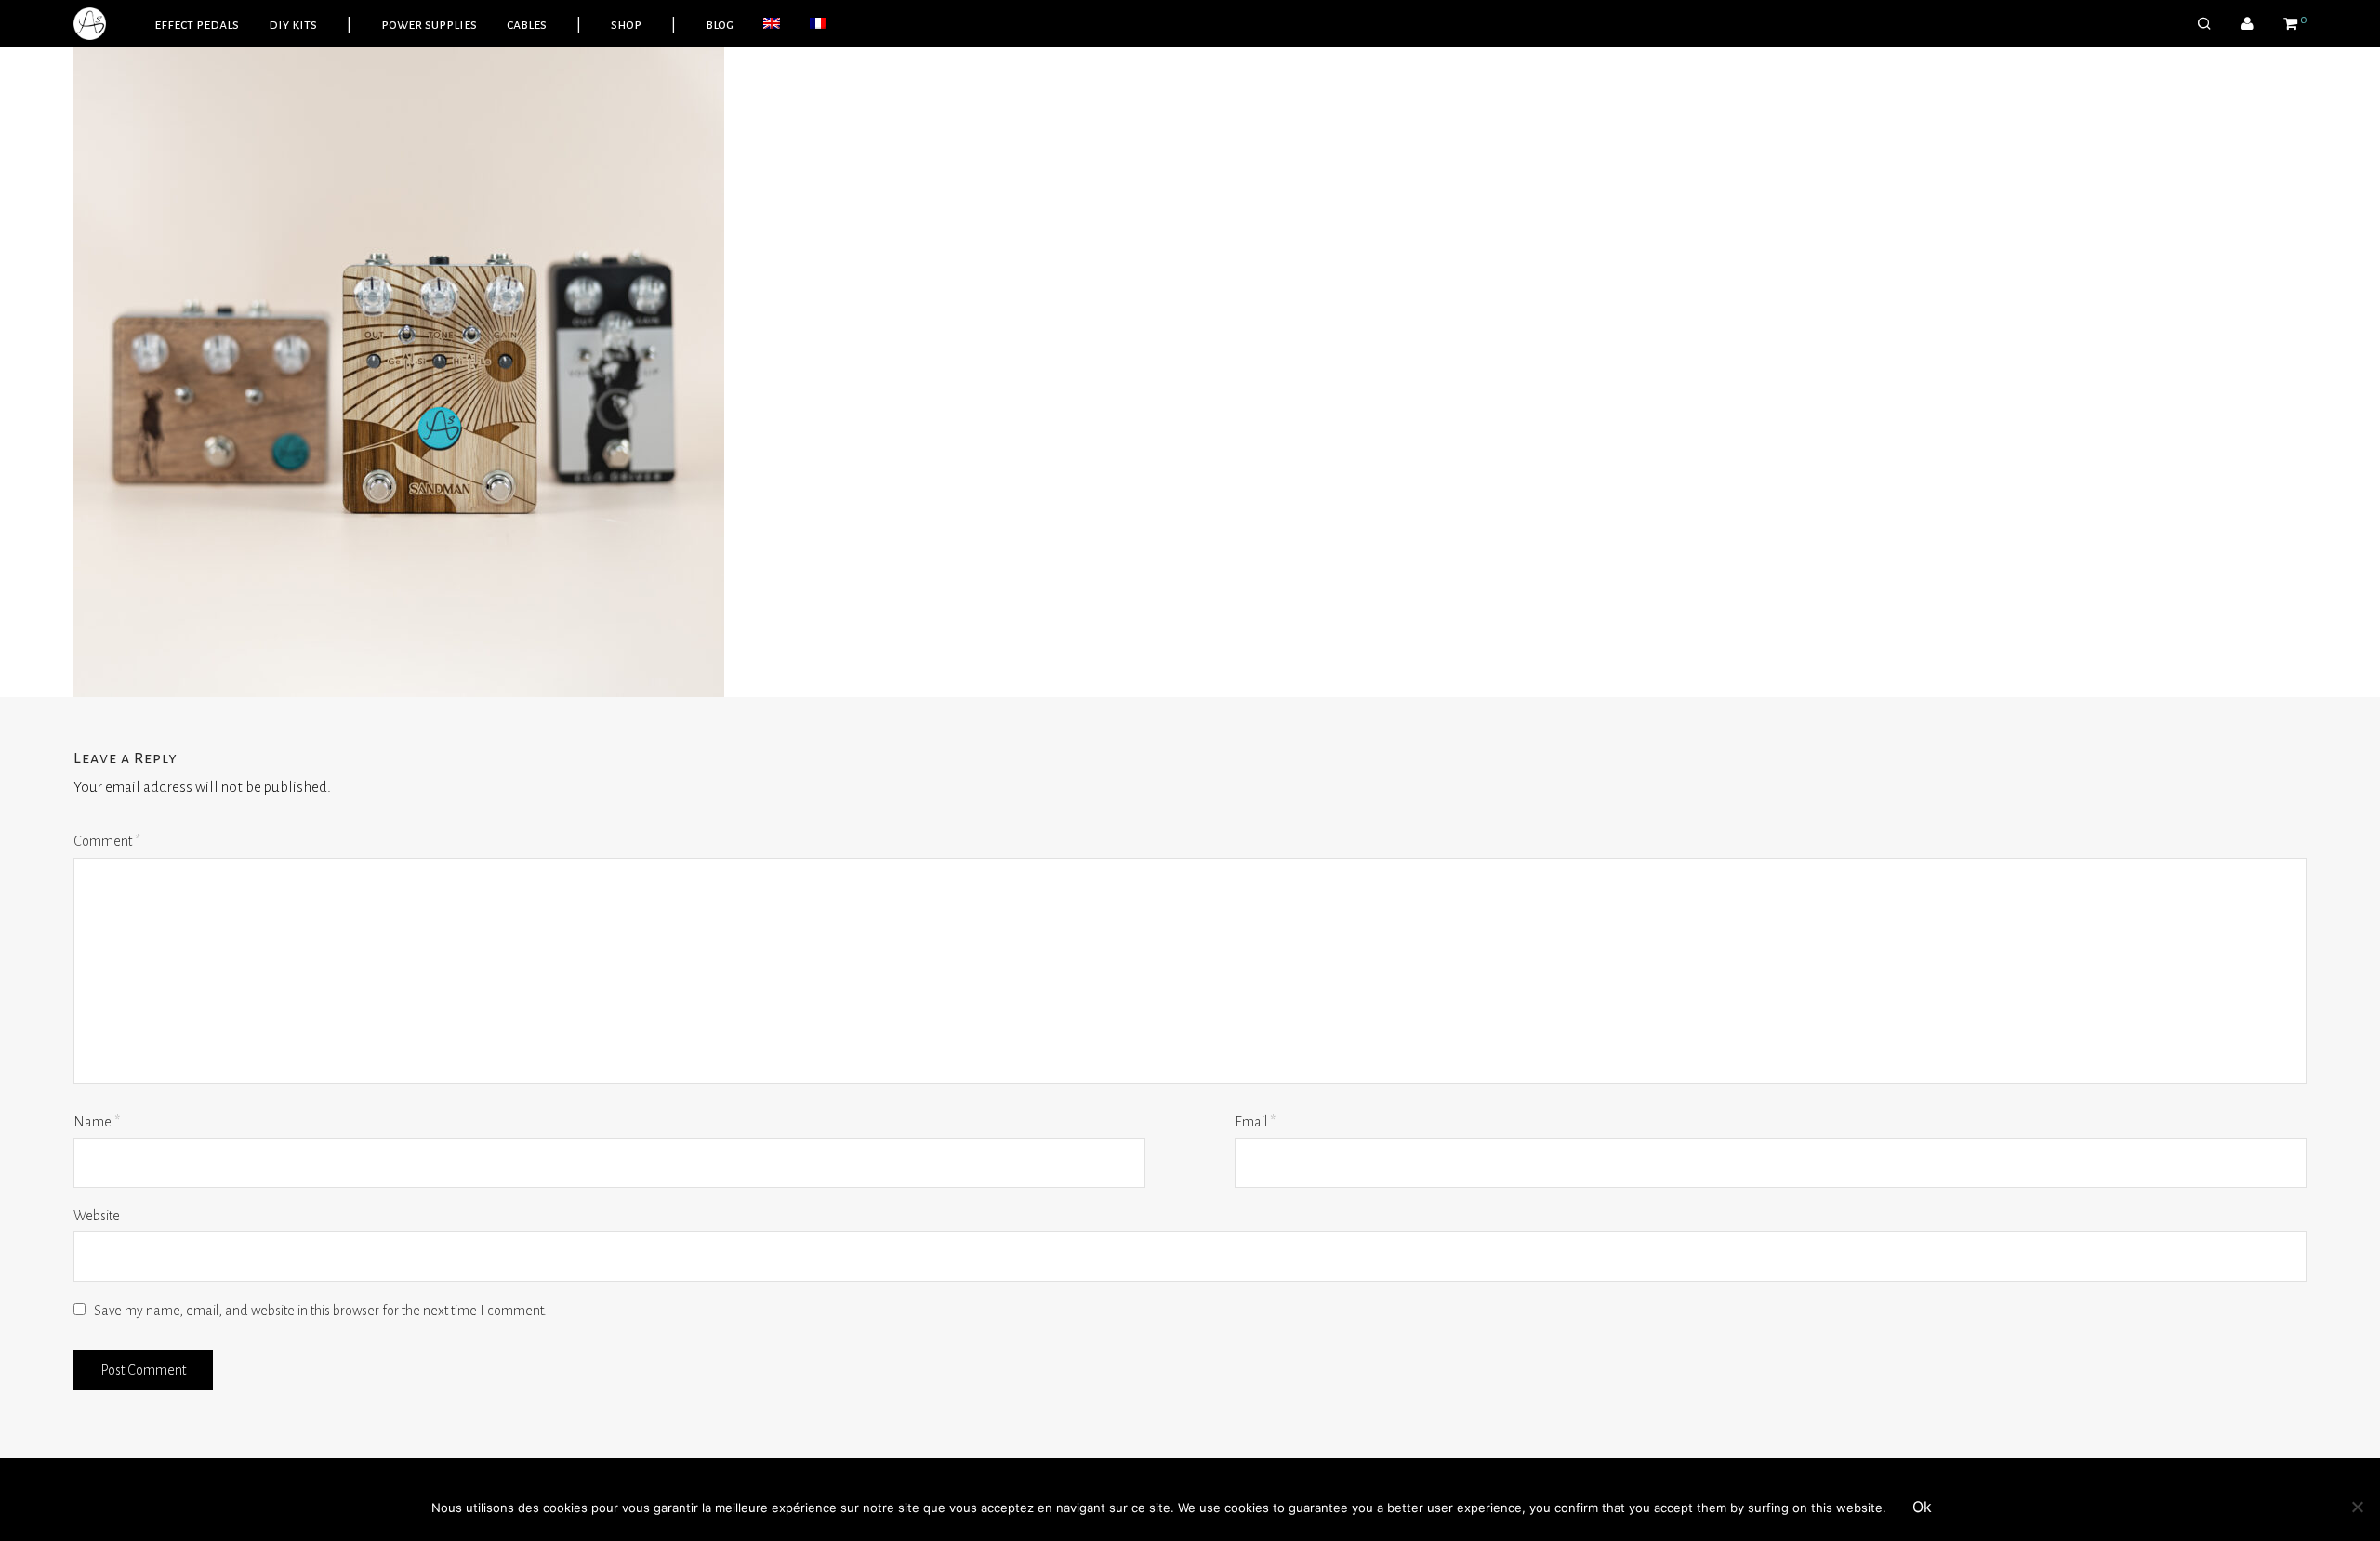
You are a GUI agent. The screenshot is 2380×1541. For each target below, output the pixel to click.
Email (1255, 1122)
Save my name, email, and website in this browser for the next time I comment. (320, 1311)
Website (97, 1216)
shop (626, 24)
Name (97, 1122)
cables (527, 24)
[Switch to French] (818, 24)
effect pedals (197, 24)
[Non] (2357, 1507)
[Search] (2204, 24)
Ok (1922, 1507)
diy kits (293, 24)
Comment (107, 841)
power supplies (429, 24)
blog (720, 24)
